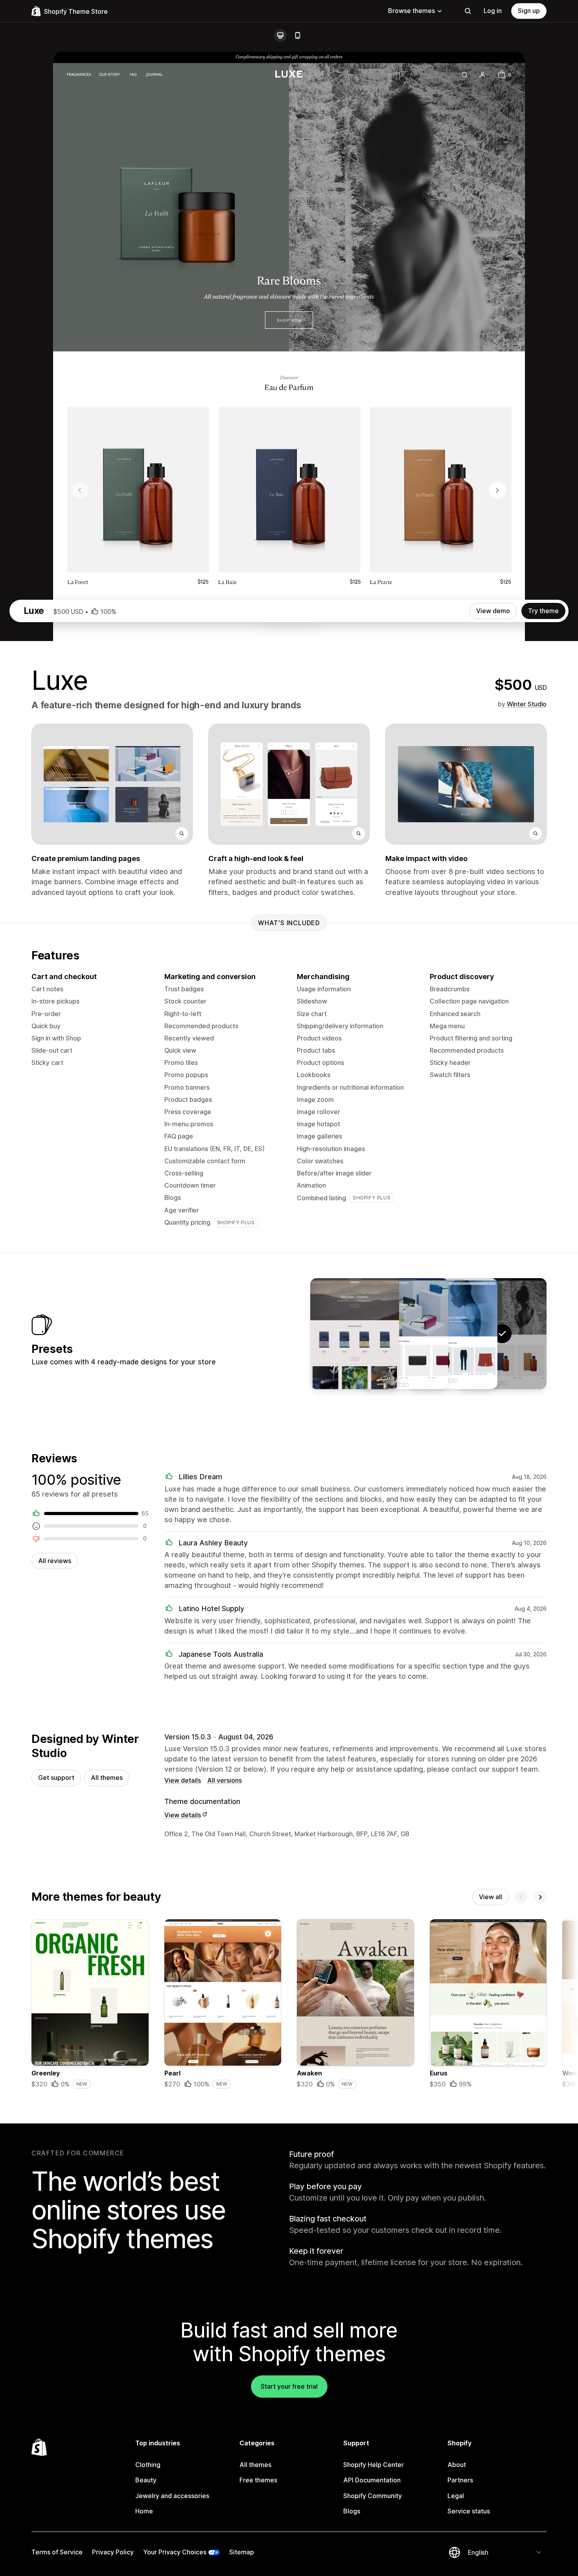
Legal (456, 2496)
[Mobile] (298, 35)
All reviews (55, 1561)
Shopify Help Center (374, 2465)
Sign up (529, 11)
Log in (493, 11)
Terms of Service (57, 2552)
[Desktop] (280, 35)
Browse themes (411, 11)
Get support (56, 1778)
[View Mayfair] (404, 1334)
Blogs (352, 2511)
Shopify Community (373, 2496)
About (457, 2465)
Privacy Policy (113, 2552)
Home (144, 2511)
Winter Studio (527, 704)
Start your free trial (289, 2386)
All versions (225, 1780)
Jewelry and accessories (172, 2496)
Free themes (258, 2480)
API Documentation (372, 2480)
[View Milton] (355, 1334)
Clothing (148, 2465)
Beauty (146, 2480)
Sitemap (242, 2552)
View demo (493, 611)
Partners (460, 2480)
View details (183, 1780)
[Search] (468, 11)
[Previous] (521, 1897)
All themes (107, 1778)
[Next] (540, 1897)
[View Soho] (453, 1334)
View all (491, 1897)
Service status (469, 2511)
